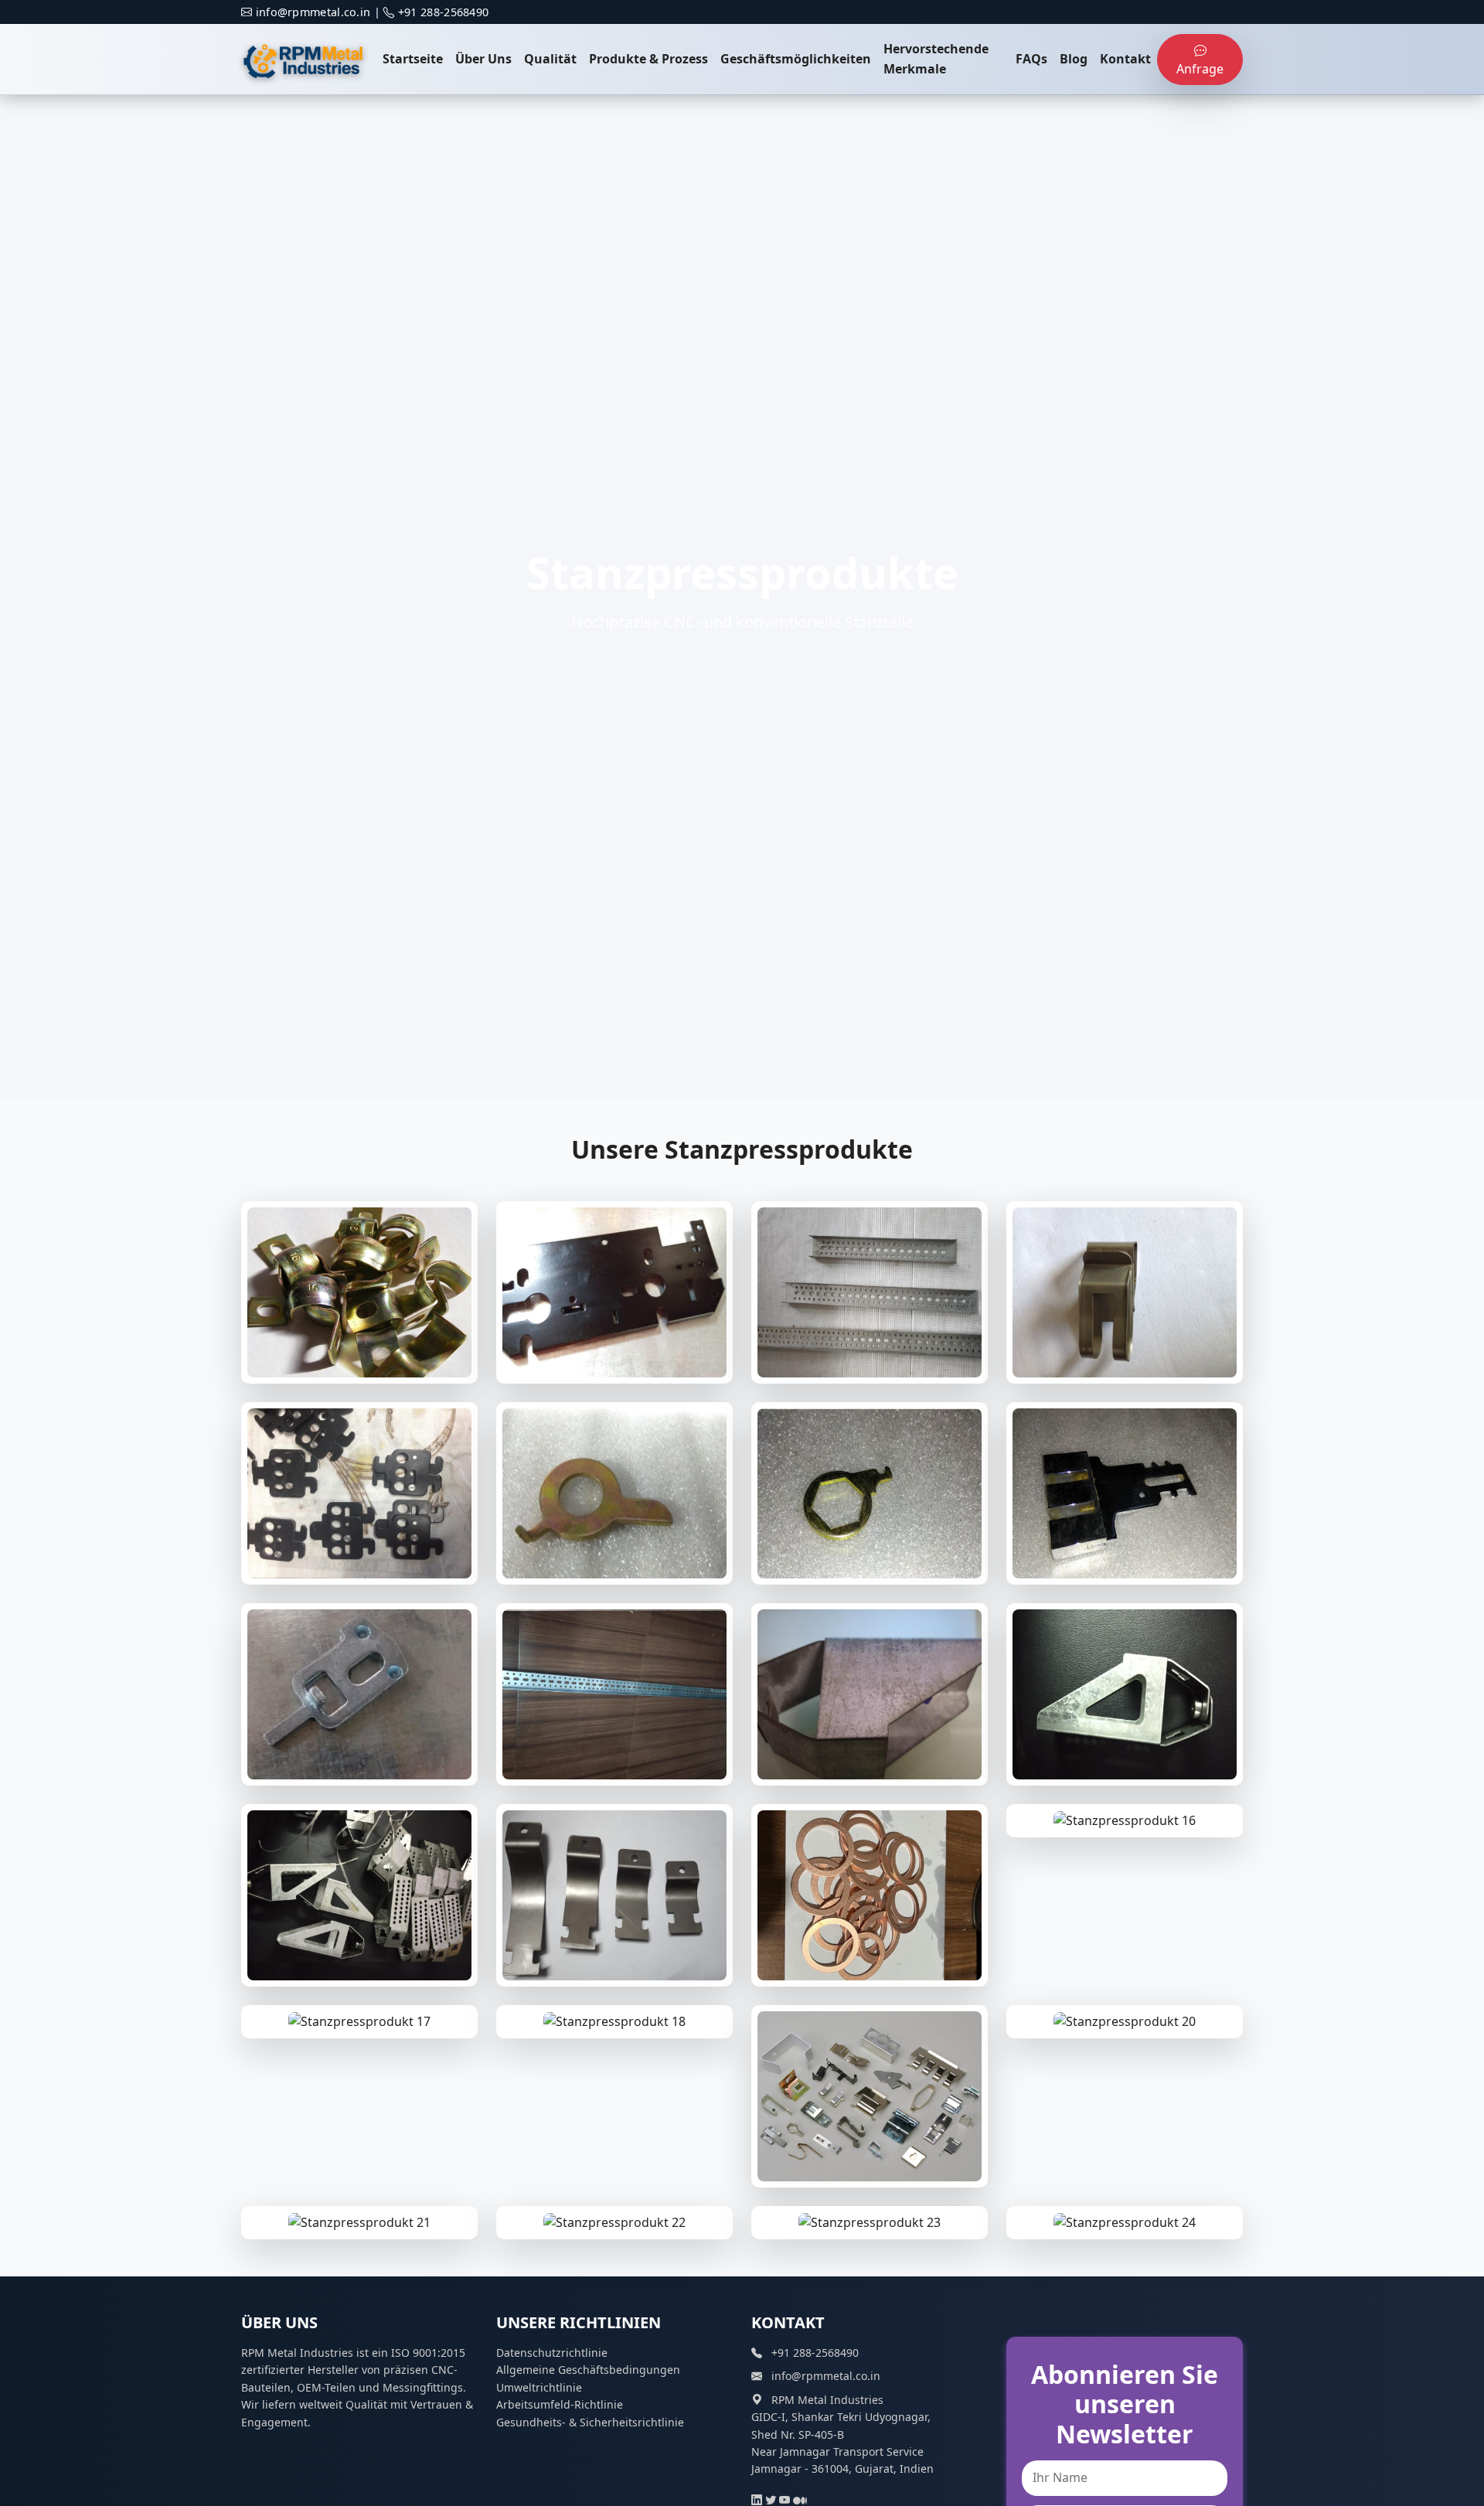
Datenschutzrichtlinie (552, 2353)
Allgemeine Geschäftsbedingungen (588, 2370)
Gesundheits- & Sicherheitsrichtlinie (590, 2422)
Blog (1074, 59)
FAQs (1031, 59)
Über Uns (483, 59)
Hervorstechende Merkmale (936, 59)
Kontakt (1125, 59)
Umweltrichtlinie (539, 2387)
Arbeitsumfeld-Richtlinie (560, 2404)
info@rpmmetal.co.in (313, 12)
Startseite (413, 59)
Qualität (550, 59)
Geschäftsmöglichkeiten (796, 59)
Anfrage (1200, 69)
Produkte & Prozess (648, 59)
